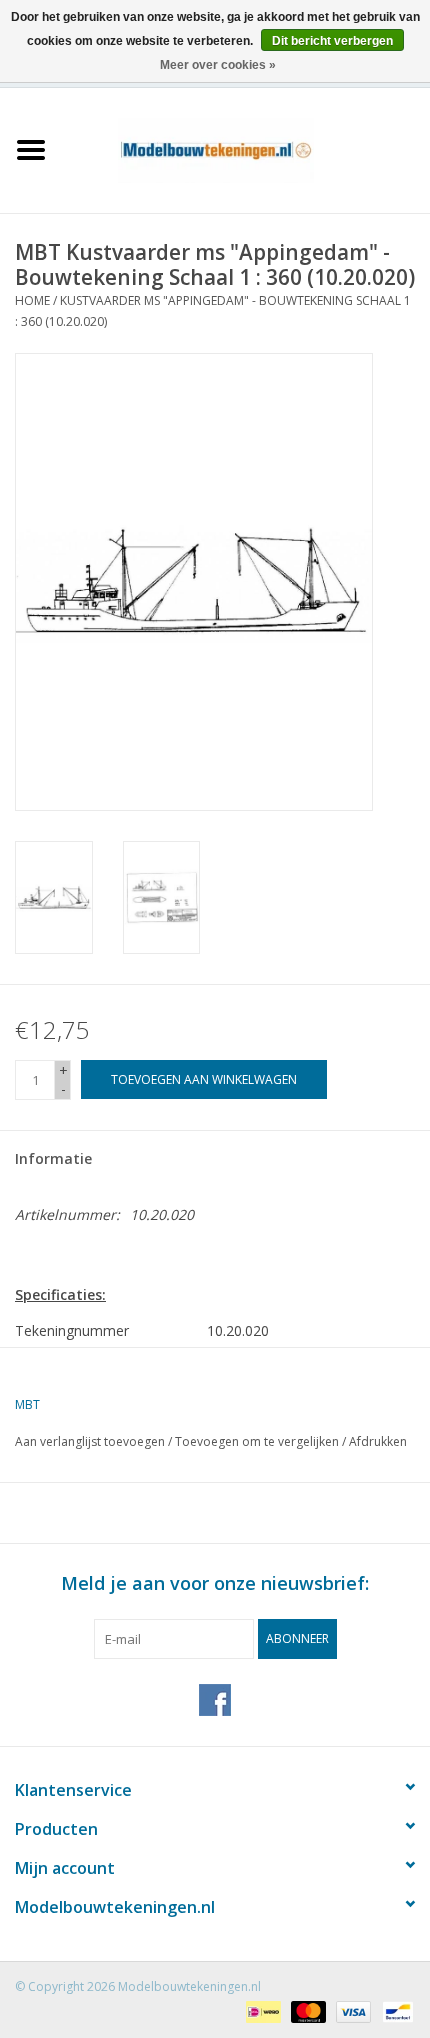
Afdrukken (378, 1441)
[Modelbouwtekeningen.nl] (246, 148)
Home (32, 300)
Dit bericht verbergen (332, 41)
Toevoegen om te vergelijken (258, 1441)
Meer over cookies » (218, 65)
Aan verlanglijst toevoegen (90, 1441)
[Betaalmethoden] (261, 2010)
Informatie (53, 1158)
